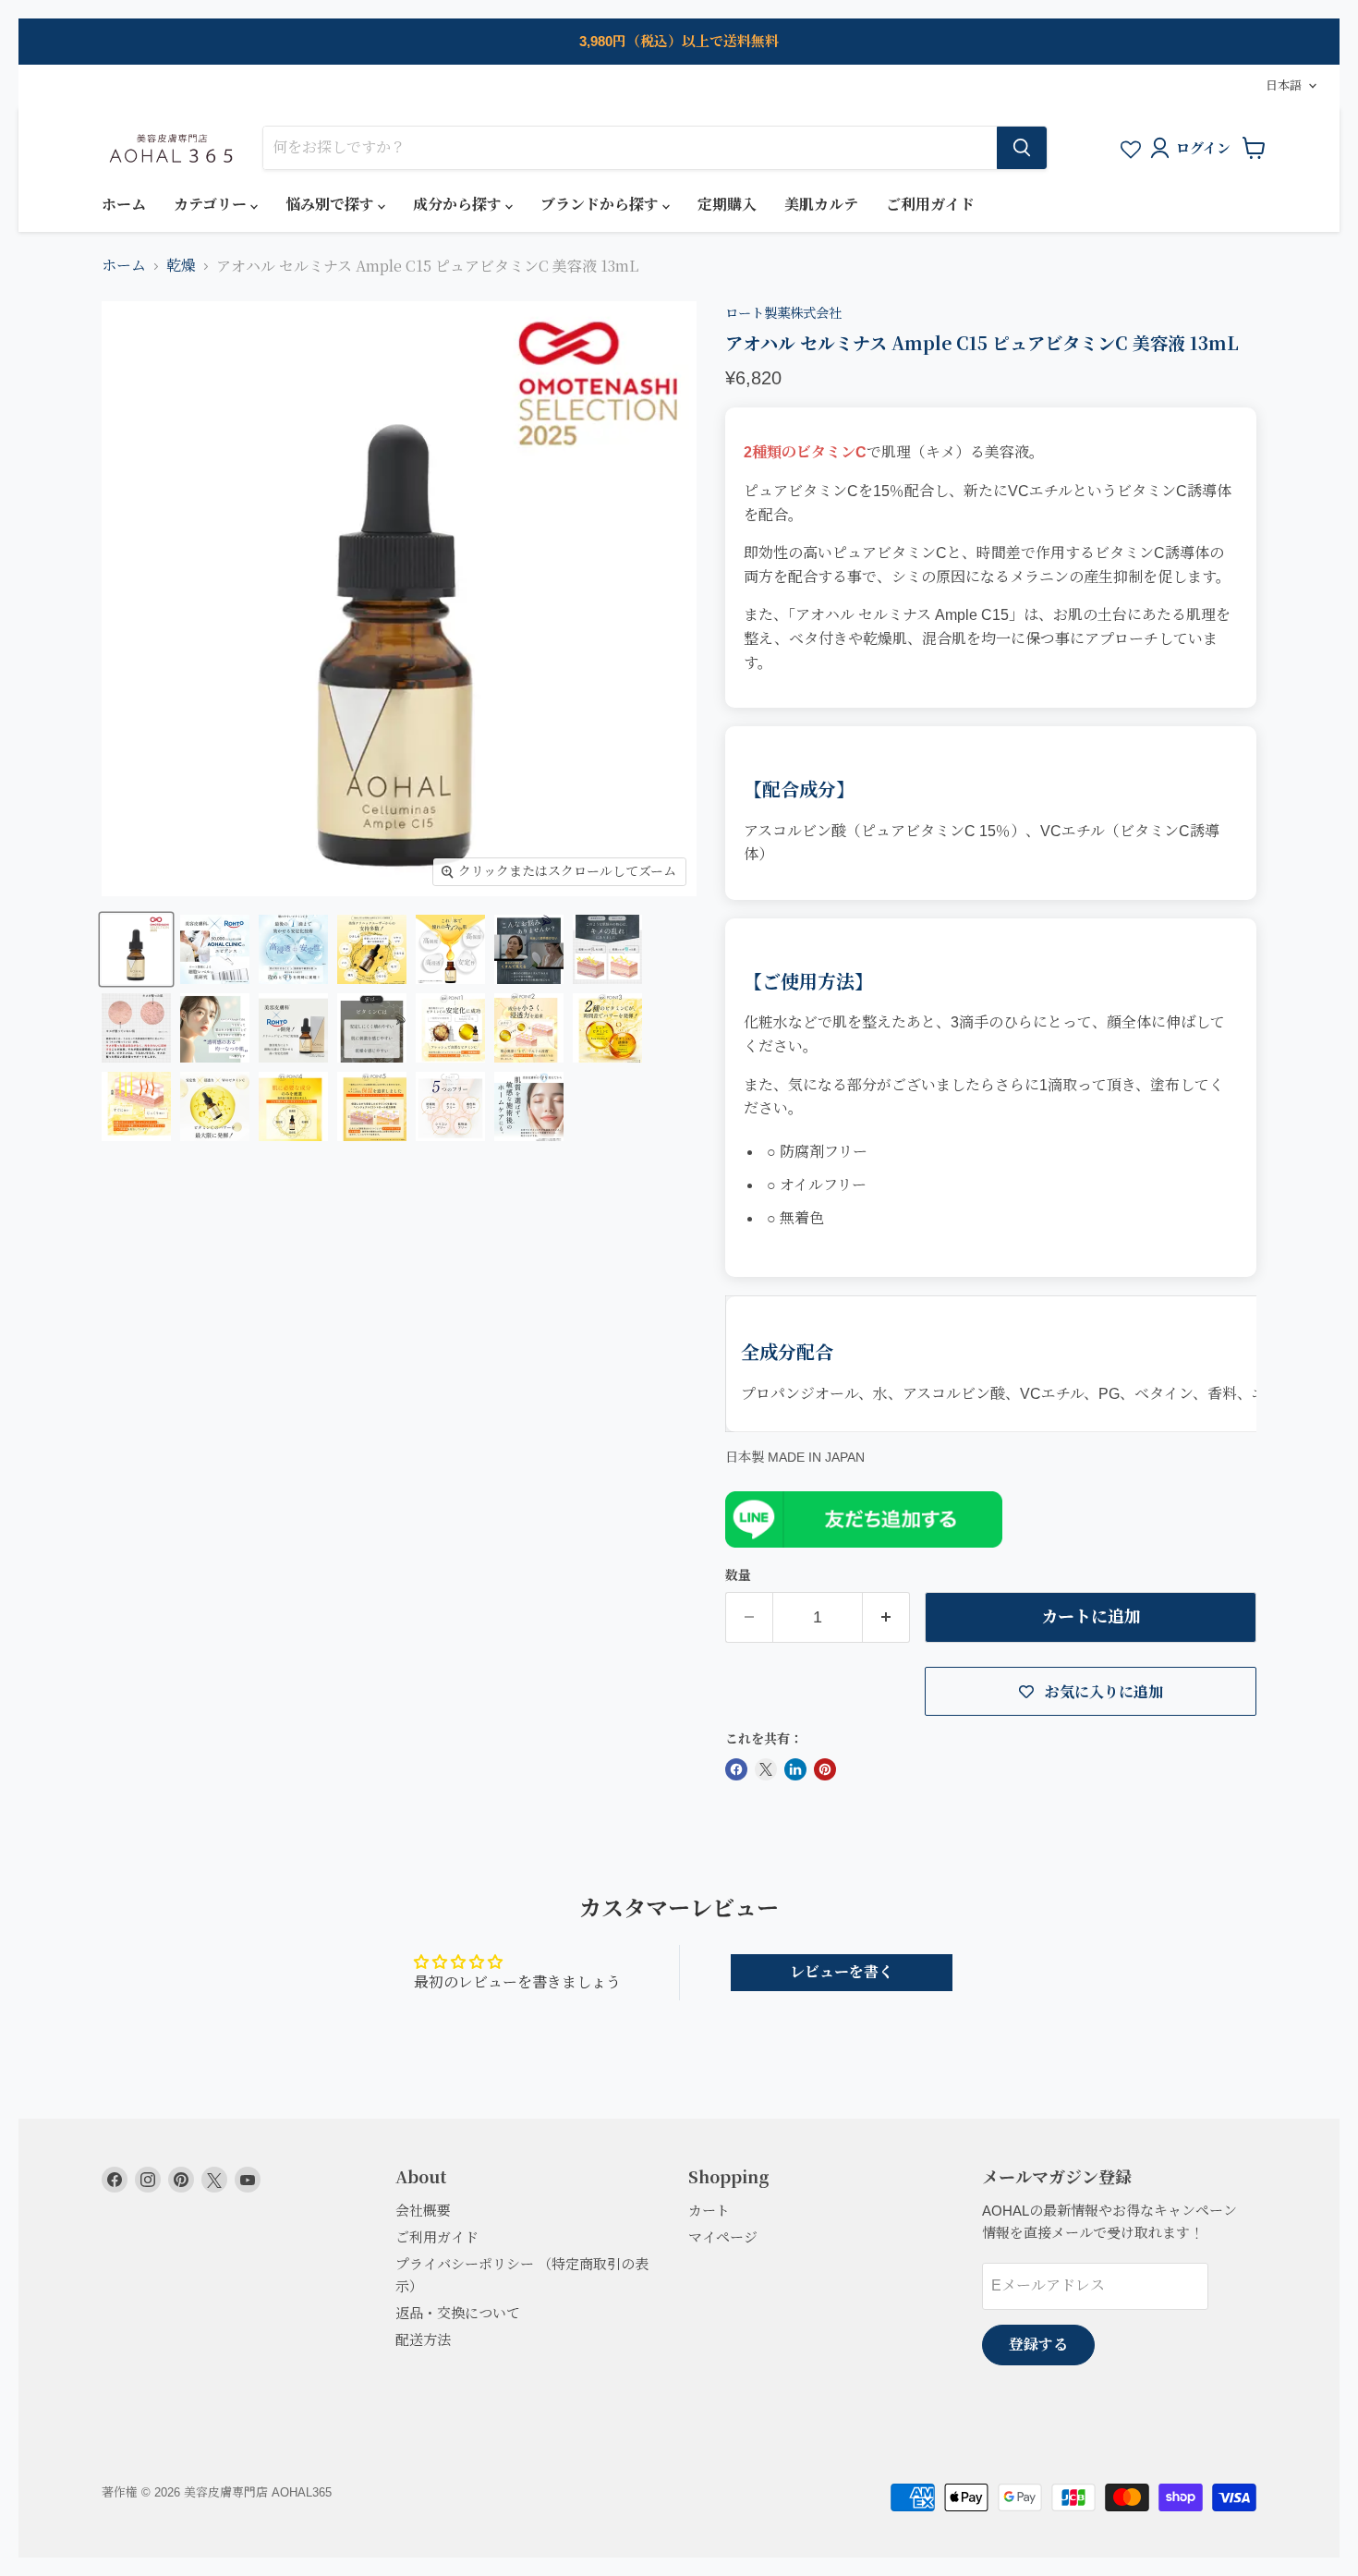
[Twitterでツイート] (766, 1769)
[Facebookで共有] (736, 1769)
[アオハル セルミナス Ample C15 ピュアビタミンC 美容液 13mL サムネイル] (136, 949)
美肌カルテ (821, 205)
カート (709, 2211)
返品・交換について (458, 2313)
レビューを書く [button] (842, 1972)
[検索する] (1022, 148)
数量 (738, 1575)
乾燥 (181, 266)
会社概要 (423, 2211)
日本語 (1284, 85)
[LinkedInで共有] (795, 1769)
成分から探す (459, 205)
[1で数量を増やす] (886, 1617)
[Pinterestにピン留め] (825, 1769)
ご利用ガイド (930, 205)
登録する (1038, 2345)
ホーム (124, 205)
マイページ (723, 2237)
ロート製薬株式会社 (783, 313)
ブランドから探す (601, 205)
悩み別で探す (332, 205)
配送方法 (423, 2340)
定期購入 (727, 205)
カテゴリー (212, 205)
